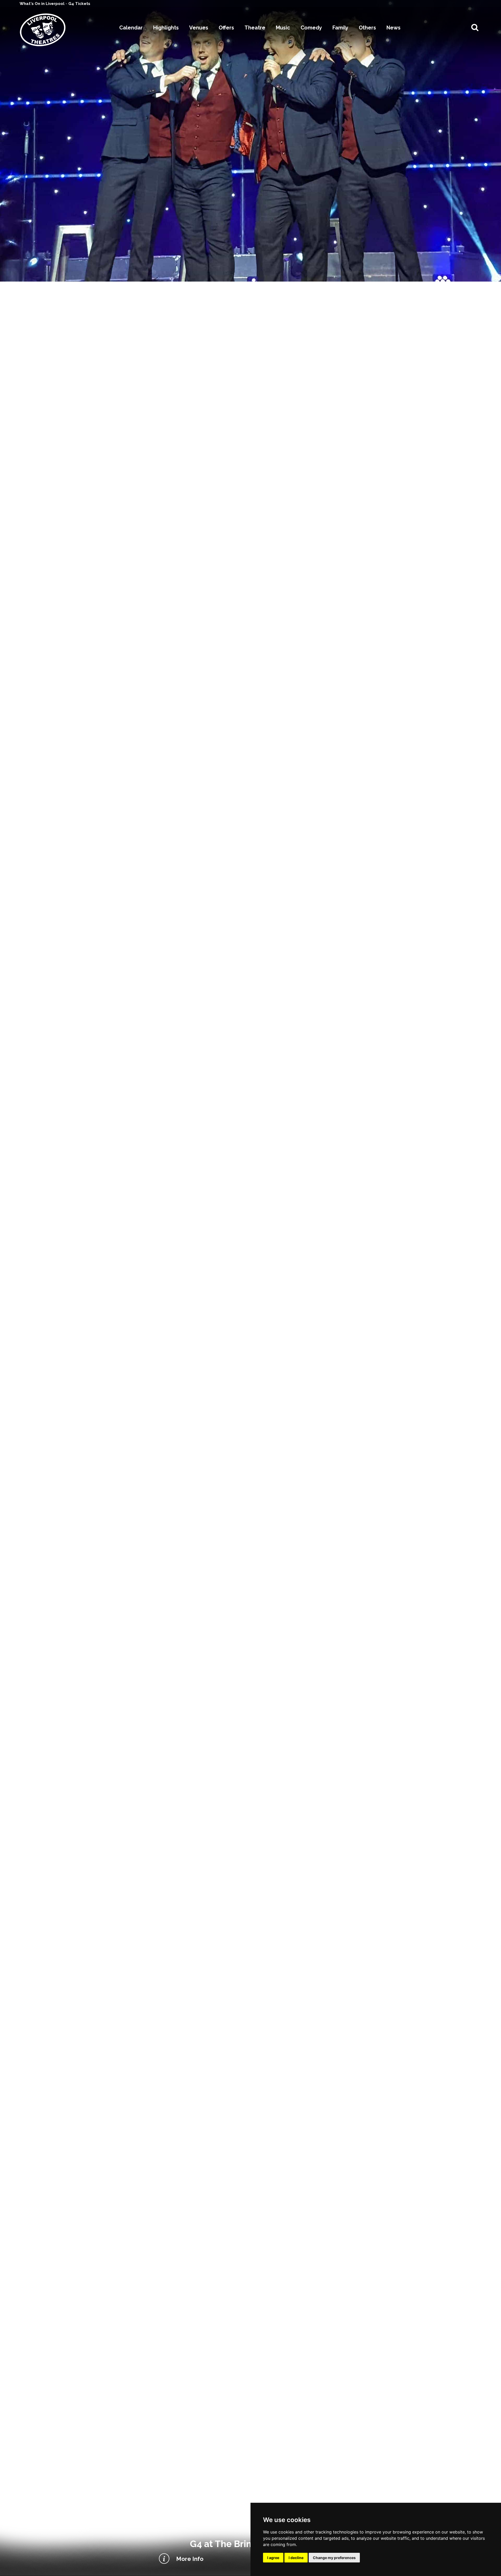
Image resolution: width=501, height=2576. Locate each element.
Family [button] (340, 28)
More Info (190, 2559)
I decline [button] (296, 2558)
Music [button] (283, 28)
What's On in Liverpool (43, 4)
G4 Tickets (79, 4)
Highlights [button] (166, 28)
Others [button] (367, 28)
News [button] (393, 28)
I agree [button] (273, 2558)
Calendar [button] (131, 28)
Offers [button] (226, 28)
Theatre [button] (255, 28)
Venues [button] (199, 28)
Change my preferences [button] (334, 2558)
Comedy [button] (311, 28)
